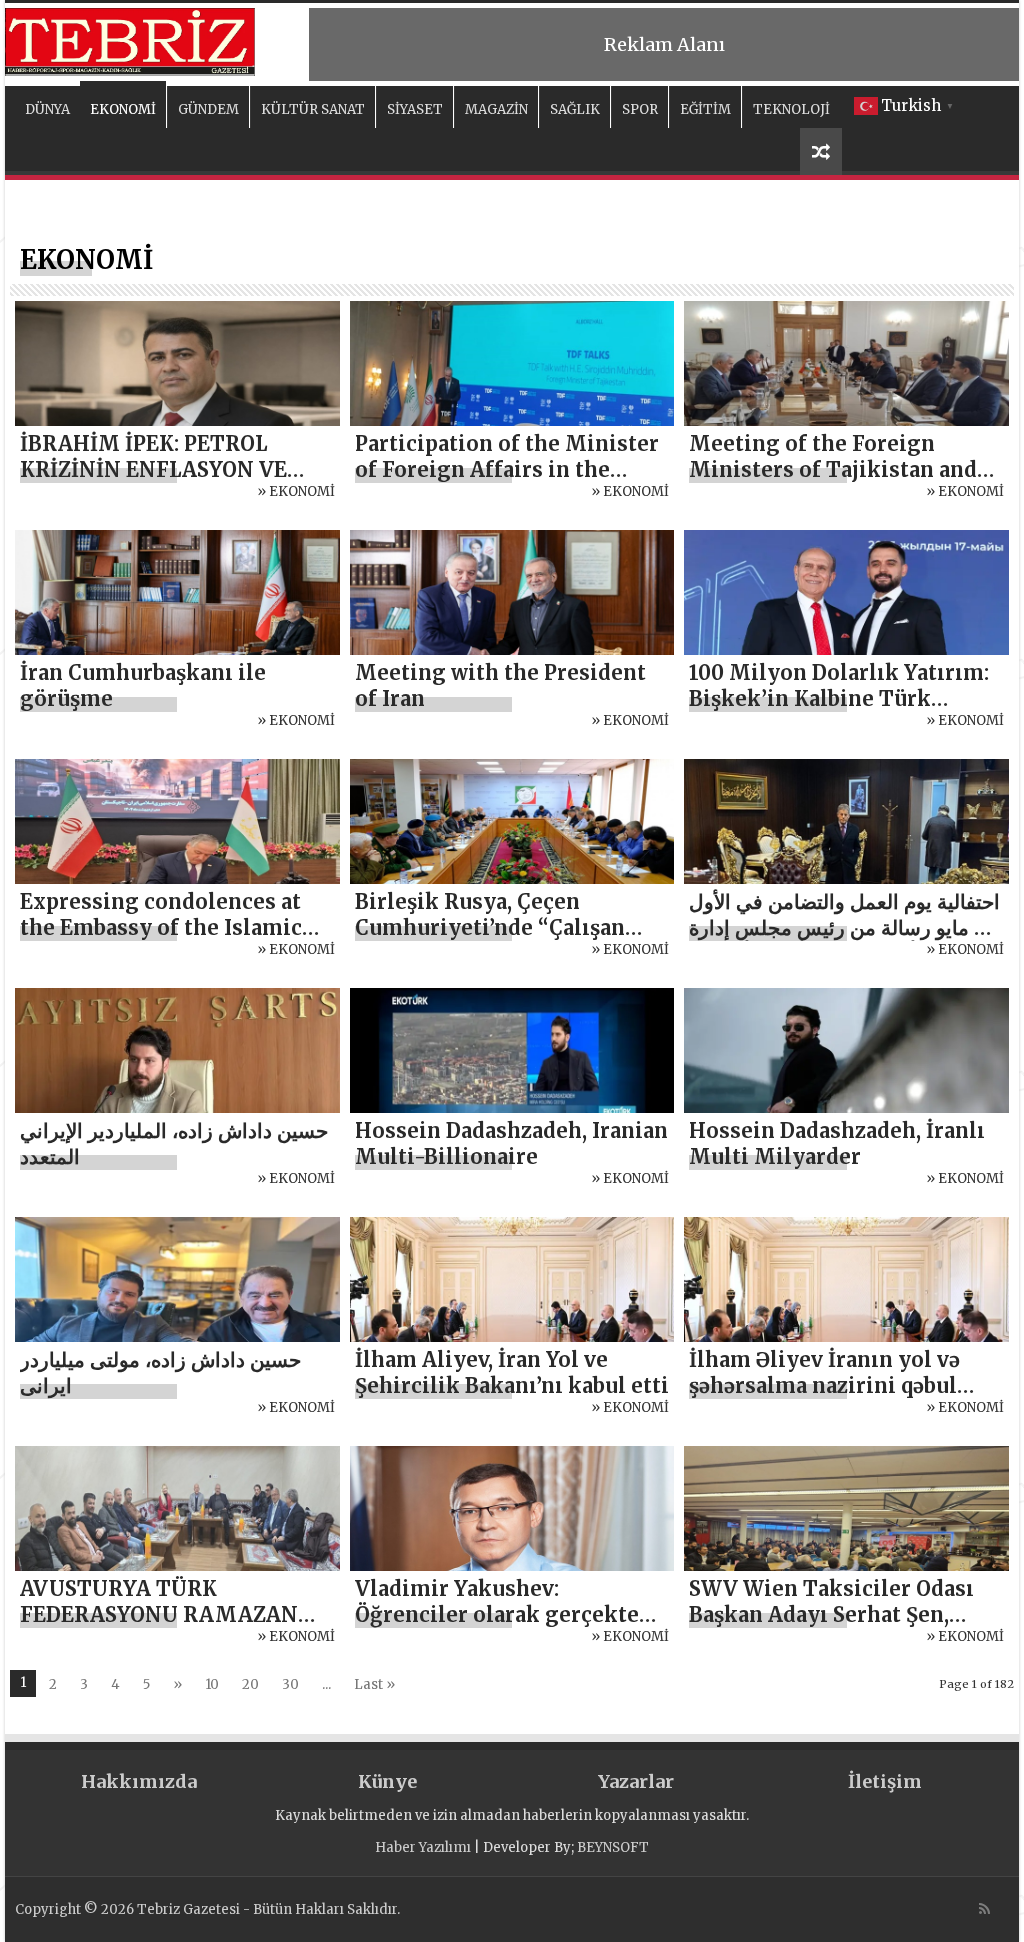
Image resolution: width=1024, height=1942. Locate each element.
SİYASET (415, 109)
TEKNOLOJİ (791, 109)
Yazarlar (636, 1781)
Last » (374, 1684)
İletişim (885, 1781)
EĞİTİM (705, 109)
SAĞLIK (575, 109)
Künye (387, 1781)
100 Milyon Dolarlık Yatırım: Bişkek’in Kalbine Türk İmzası (839, 698)
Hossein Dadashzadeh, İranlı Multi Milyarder (837, 1143)
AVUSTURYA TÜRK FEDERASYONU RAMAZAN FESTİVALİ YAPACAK (159, 1614)
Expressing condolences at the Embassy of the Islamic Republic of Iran (161, 927)
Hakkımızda (139, 1781)
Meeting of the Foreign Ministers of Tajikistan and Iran (833, 469)
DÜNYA (47, 109)
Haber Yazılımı (423, 1847)
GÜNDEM (208, 109)
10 (212, 1684)
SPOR (640, 109)
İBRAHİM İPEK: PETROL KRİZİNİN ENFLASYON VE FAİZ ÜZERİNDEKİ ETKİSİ (153, 469)
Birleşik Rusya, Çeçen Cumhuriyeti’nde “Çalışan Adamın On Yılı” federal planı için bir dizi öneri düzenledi (508, 940)
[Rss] (984, 1909)
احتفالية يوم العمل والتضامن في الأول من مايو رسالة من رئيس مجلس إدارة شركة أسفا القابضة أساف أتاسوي (844, 927)
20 (250, 1684)
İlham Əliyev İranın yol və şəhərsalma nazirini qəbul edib (824, 1385)
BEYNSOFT (613, 1847)
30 (290, 1684)
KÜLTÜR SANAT (313, 109)
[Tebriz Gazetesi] (130, 39)
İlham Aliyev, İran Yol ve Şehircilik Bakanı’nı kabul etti (512, 1372)
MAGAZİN (496, 109)
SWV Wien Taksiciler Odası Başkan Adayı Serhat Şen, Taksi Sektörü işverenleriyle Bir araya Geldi (839, 1627)
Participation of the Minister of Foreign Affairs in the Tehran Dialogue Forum (507, 469)
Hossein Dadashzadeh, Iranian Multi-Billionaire (511, 1143)
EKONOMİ (123, 109)
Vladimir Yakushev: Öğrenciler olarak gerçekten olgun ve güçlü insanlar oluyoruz (504, 1627)
